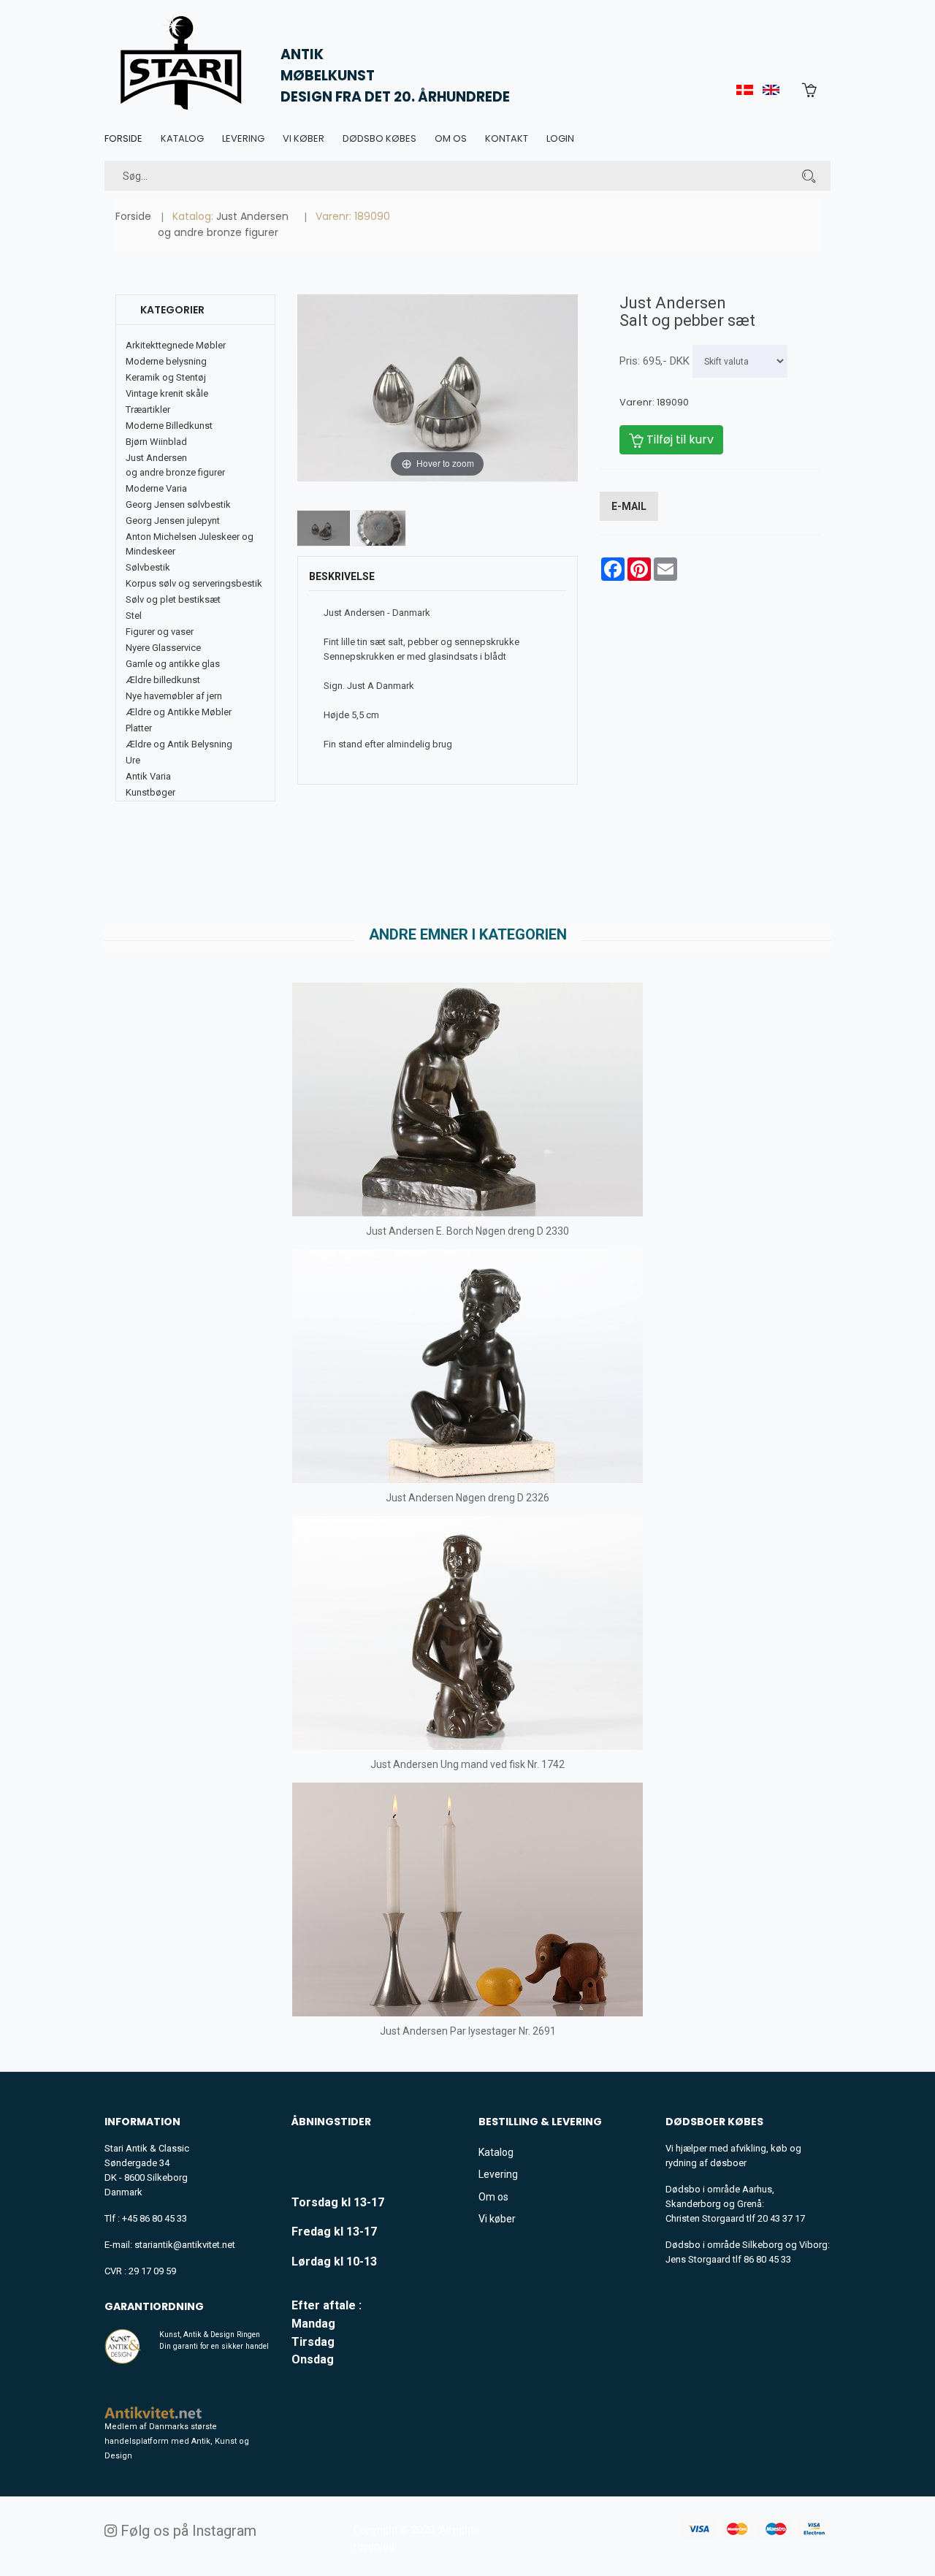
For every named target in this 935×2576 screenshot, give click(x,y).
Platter (139, 728)
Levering (243, 138)
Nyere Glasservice (163, 648)
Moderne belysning (166, 361)
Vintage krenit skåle (167, 393)
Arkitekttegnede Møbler (176, 345)
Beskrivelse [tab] (342, 576)
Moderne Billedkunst (169, 426)
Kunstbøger (150, 792)
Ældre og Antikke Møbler (179, 712)
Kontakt (507, 138)
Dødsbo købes (379, 138)
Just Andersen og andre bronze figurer (223, 224)
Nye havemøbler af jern (174, 696)
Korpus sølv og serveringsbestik (194, 583)
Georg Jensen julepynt (173, 521)
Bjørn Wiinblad (156, 442)
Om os (451, 138)
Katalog (182, 138)
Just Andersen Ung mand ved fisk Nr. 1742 (467, 1764)
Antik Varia (148, 776)
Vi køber (304, 138)
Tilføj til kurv (679, 439)
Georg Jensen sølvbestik (178, 504)
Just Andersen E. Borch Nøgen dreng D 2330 (467, 1231)
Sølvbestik (148, 567)
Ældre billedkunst (163, 680)
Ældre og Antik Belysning (179, 744)
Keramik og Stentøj (166, 377)
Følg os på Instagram (187, 2531)
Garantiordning (154, 2306)
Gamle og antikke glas (173, 664)
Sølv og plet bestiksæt (173, 599)
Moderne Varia (156, 488)
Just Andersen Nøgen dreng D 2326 (467, 1498)
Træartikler (148, 409)
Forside (123, 138)
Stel (134, 616)
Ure (133, 760)
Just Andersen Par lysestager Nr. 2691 (468, 2031)
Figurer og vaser (160, 632)
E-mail (629, 506)
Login (560, 138)
